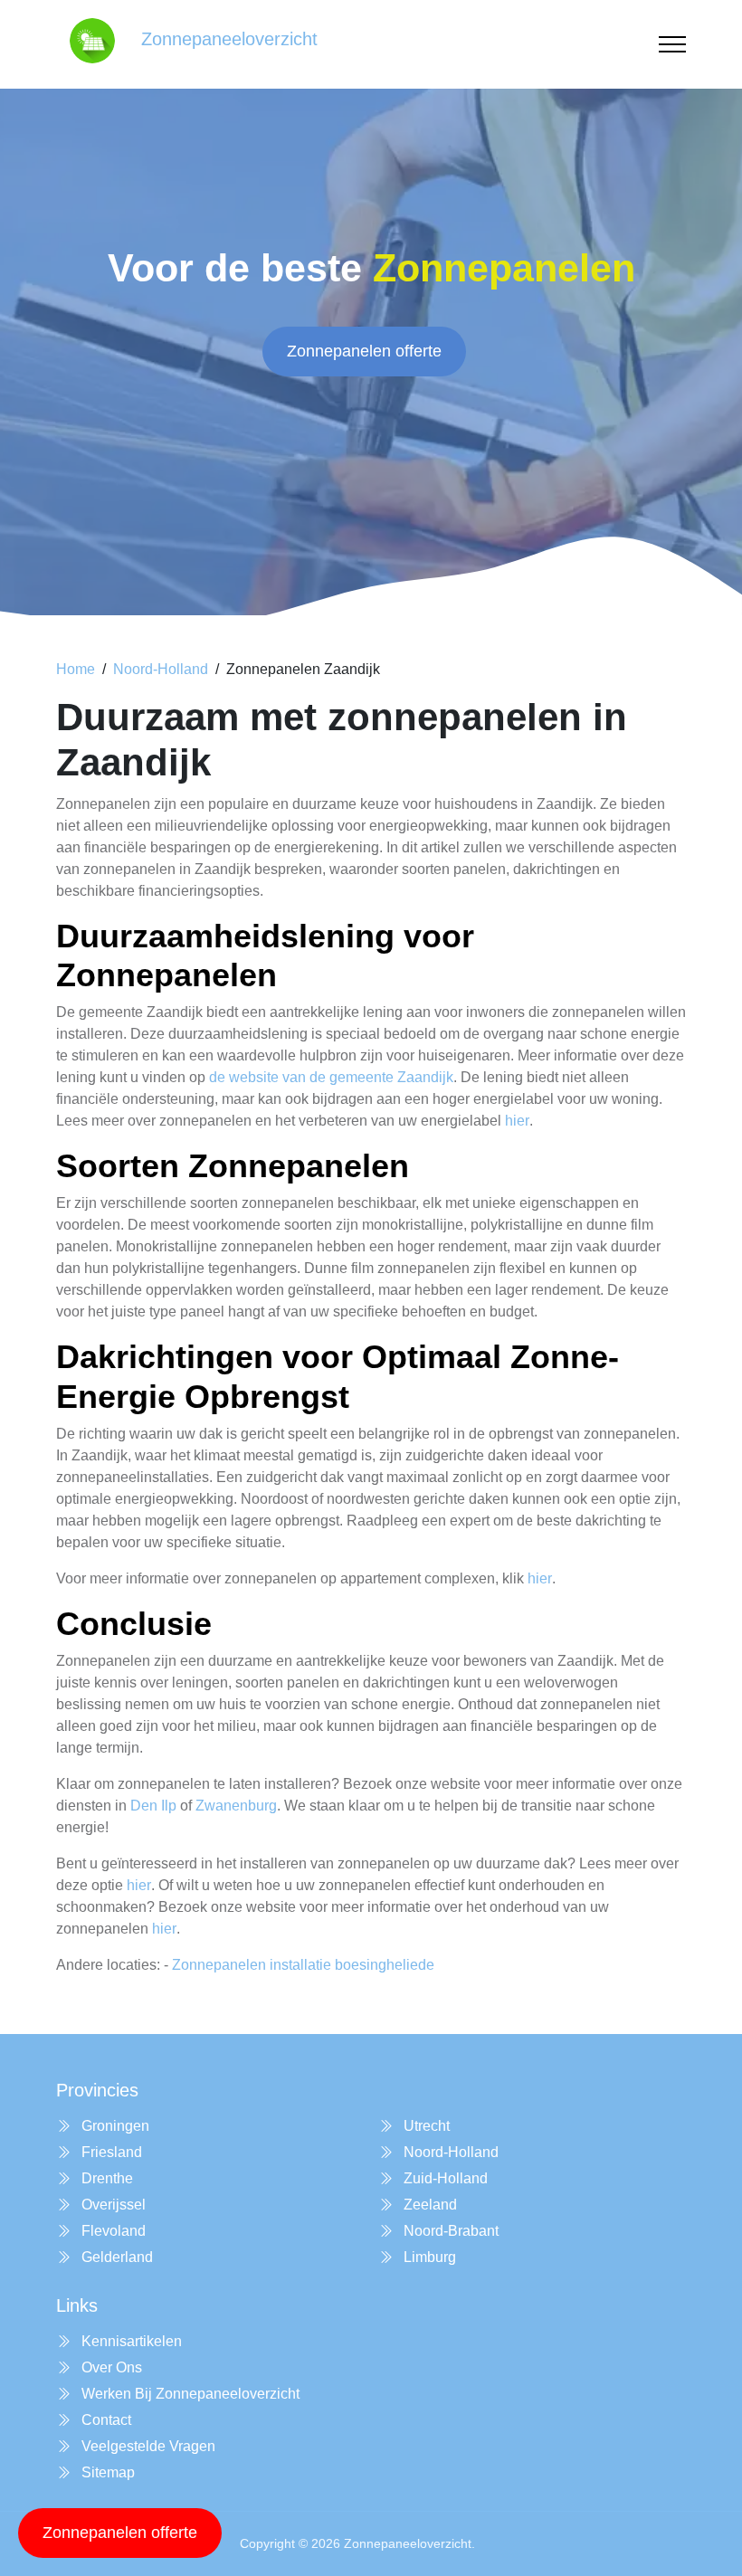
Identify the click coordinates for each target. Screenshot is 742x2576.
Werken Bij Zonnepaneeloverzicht (189, 2394)
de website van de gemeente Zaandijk (331, 1077)
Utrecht (425, 2126)
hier (517, 1121)
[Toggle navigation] (672, 45)
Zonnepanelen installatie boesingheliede (303, 1965)
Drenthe (105, 2178)
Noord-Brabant (449, 2231)
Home (76, 669)
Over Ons (110, 2367)
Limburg (428, 2257)
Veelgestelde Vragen (147, 2446)
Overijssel (112, 2205)
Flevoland (112, 2231)
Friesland (110, 2152)
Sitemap (106, 2472)
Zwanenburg (236, 1806)
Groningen (114, 2126)
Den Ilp (153, 1806)
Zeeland (428, 2205)
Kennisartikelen (130, 2341)
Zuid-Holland (444, 2178)
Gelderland (115, 2257)
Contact (105, 2420)
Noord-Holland (161, 669)
